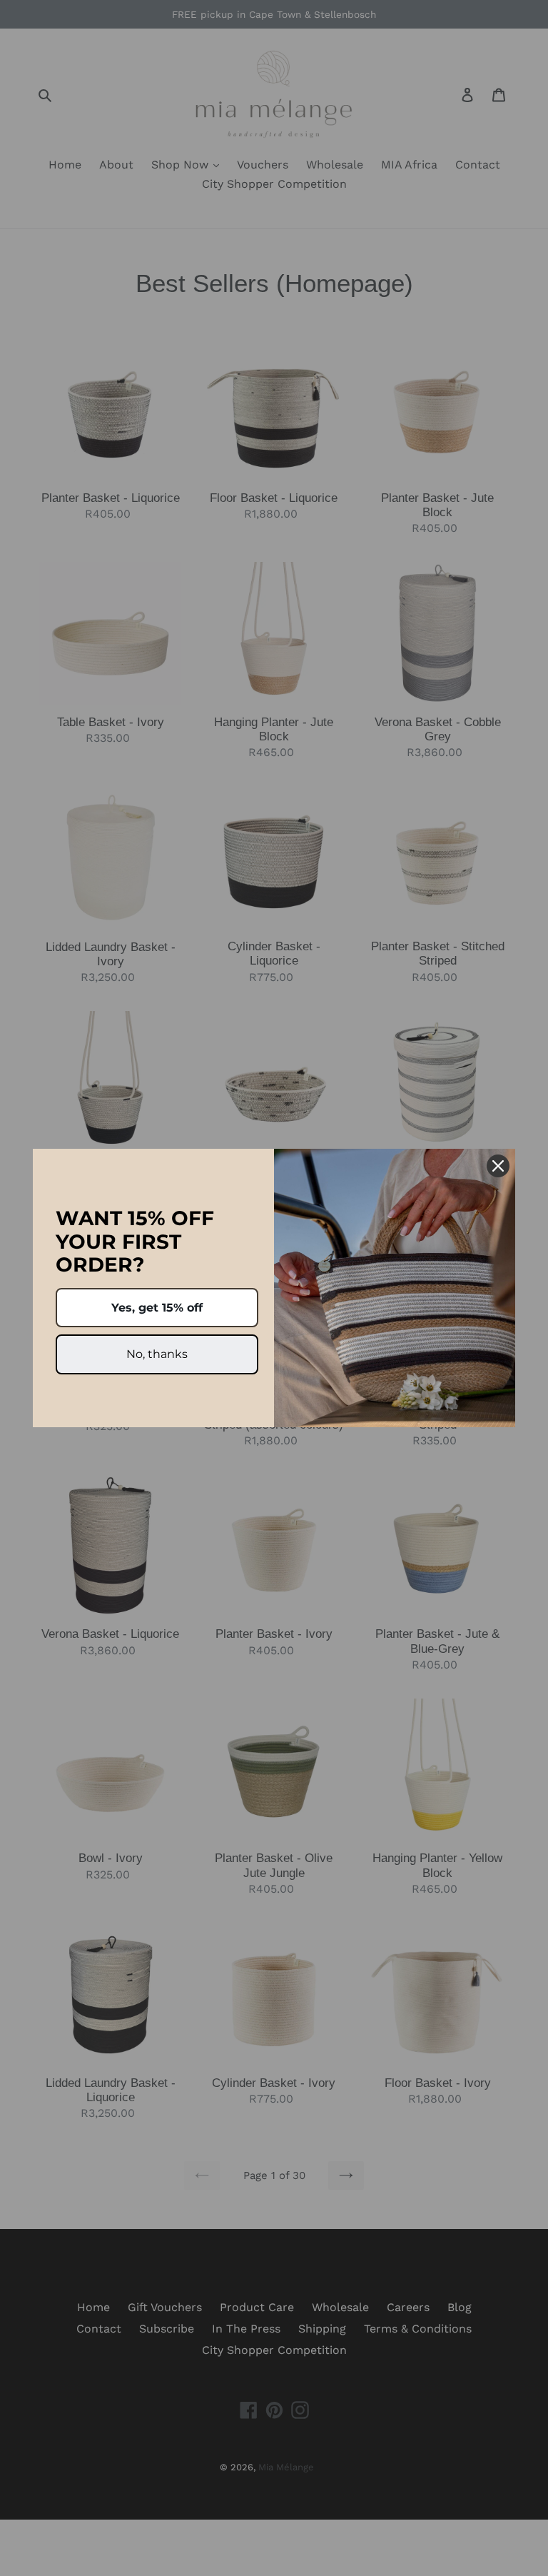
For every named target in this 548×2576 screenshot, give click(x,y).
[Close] (498, 1166)
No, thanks (157, 1354)
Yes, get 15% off (157, 1308)
